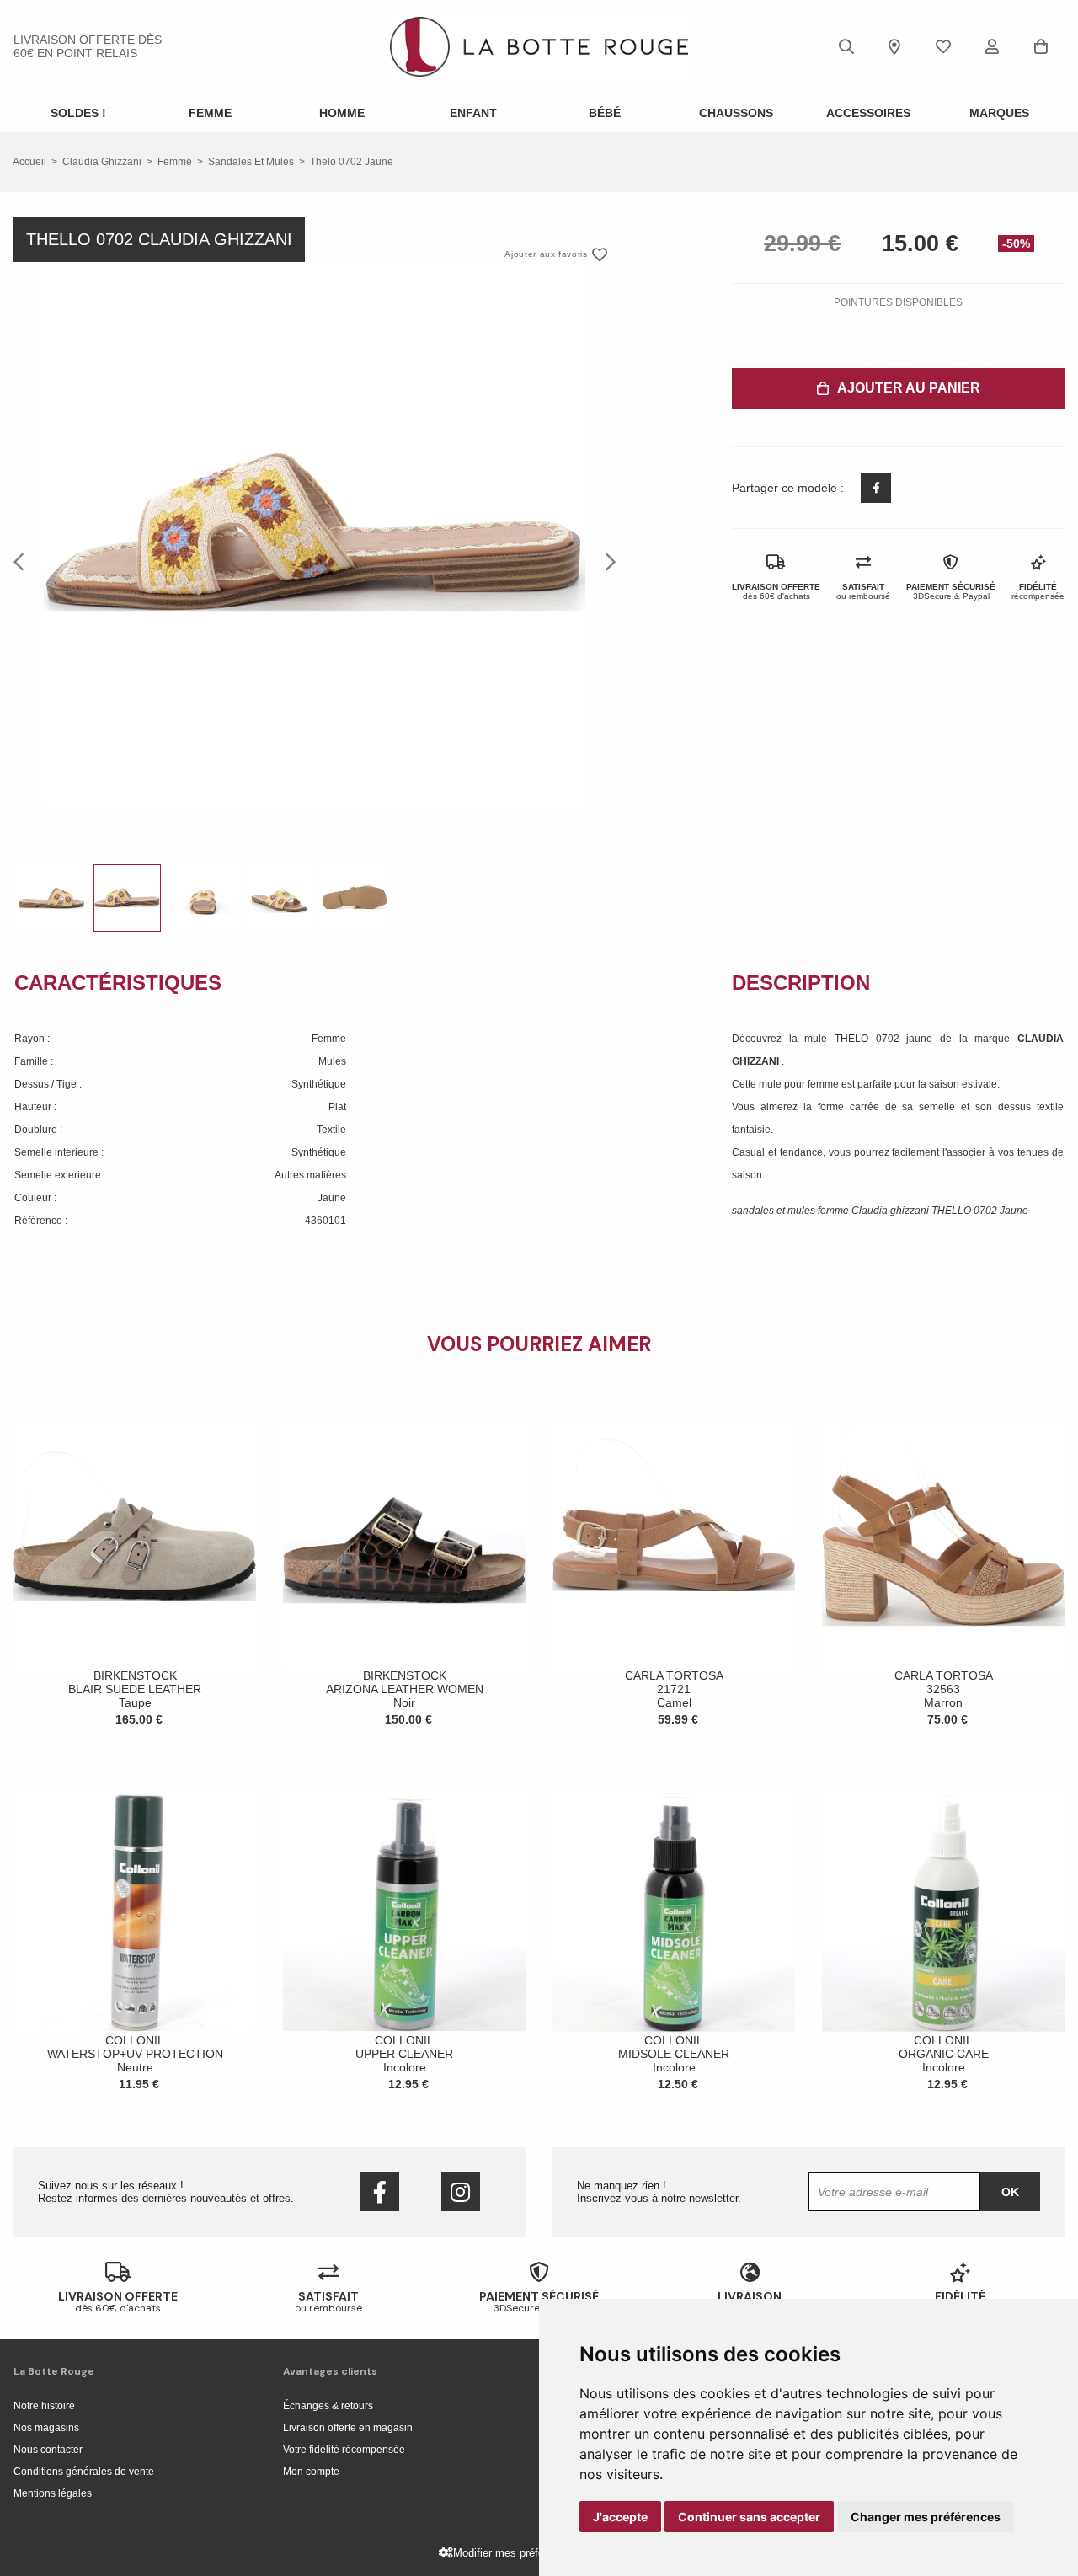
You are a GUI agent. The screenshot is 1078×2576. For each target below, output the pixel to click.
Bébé (605, 113)
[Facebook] (380, 2192)
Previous (24, 561)
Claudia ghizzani (102, 162)
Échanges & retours (328, 2406)
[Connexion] (992, 46)
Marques (999, 113)
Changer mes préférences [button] (926, 2517)
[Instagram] (461, 2192)
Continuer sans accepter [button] (749, 2517)
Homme (342, 113)
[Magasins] (894, 46)
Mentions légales (53, 2493)
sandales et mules (251, 162)
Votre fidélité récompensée (344, 2450)
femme (175, 162)
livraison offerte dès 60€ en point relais (88, 46)
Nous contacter (48, 2450)
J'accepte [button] (620, 2517)
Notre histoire (44, 2406)
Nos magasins (46, 2428)
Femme (210, 113)
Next (606, 561)
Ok (1010, 2192)
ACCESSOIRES (868, 113)
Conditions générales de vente (84, 2472)
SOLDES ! (78, 113)
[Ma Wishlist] (943, 46)
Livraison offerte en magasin (348, 2428)
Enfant (473, 113)
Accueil (29, 162)
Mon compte (311, 2472)
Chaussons (736, 113)
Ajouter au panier (909, 388)
